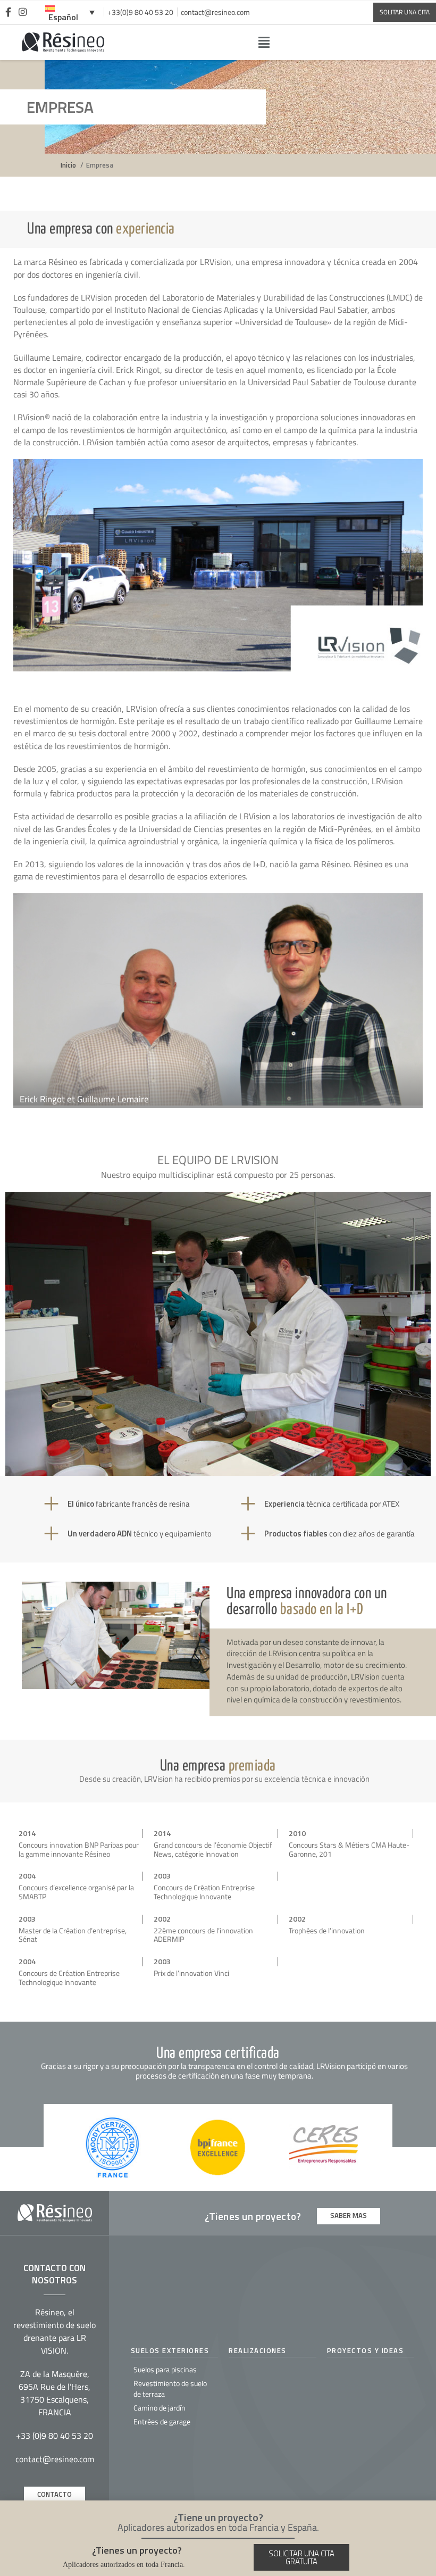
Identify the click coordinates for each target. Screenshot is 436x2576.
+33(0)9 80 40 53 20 (140, 12)
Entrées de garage (162, 2421)
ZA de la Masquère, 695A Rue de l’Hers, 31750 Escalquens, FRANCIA (54, 2393)
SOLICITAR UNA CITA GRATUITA (301, 2557)
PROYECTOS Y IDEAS (366, 2350)
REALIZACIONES (258, 2350)
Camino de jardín (160, 2408)
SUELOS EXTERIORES (170, 2350)
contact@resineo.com (215, 12)
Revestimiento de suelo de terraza (170, 2388)
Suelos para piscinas (165, 2369)
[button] (263, 42)
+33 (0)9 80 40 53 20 (54, 2436)
